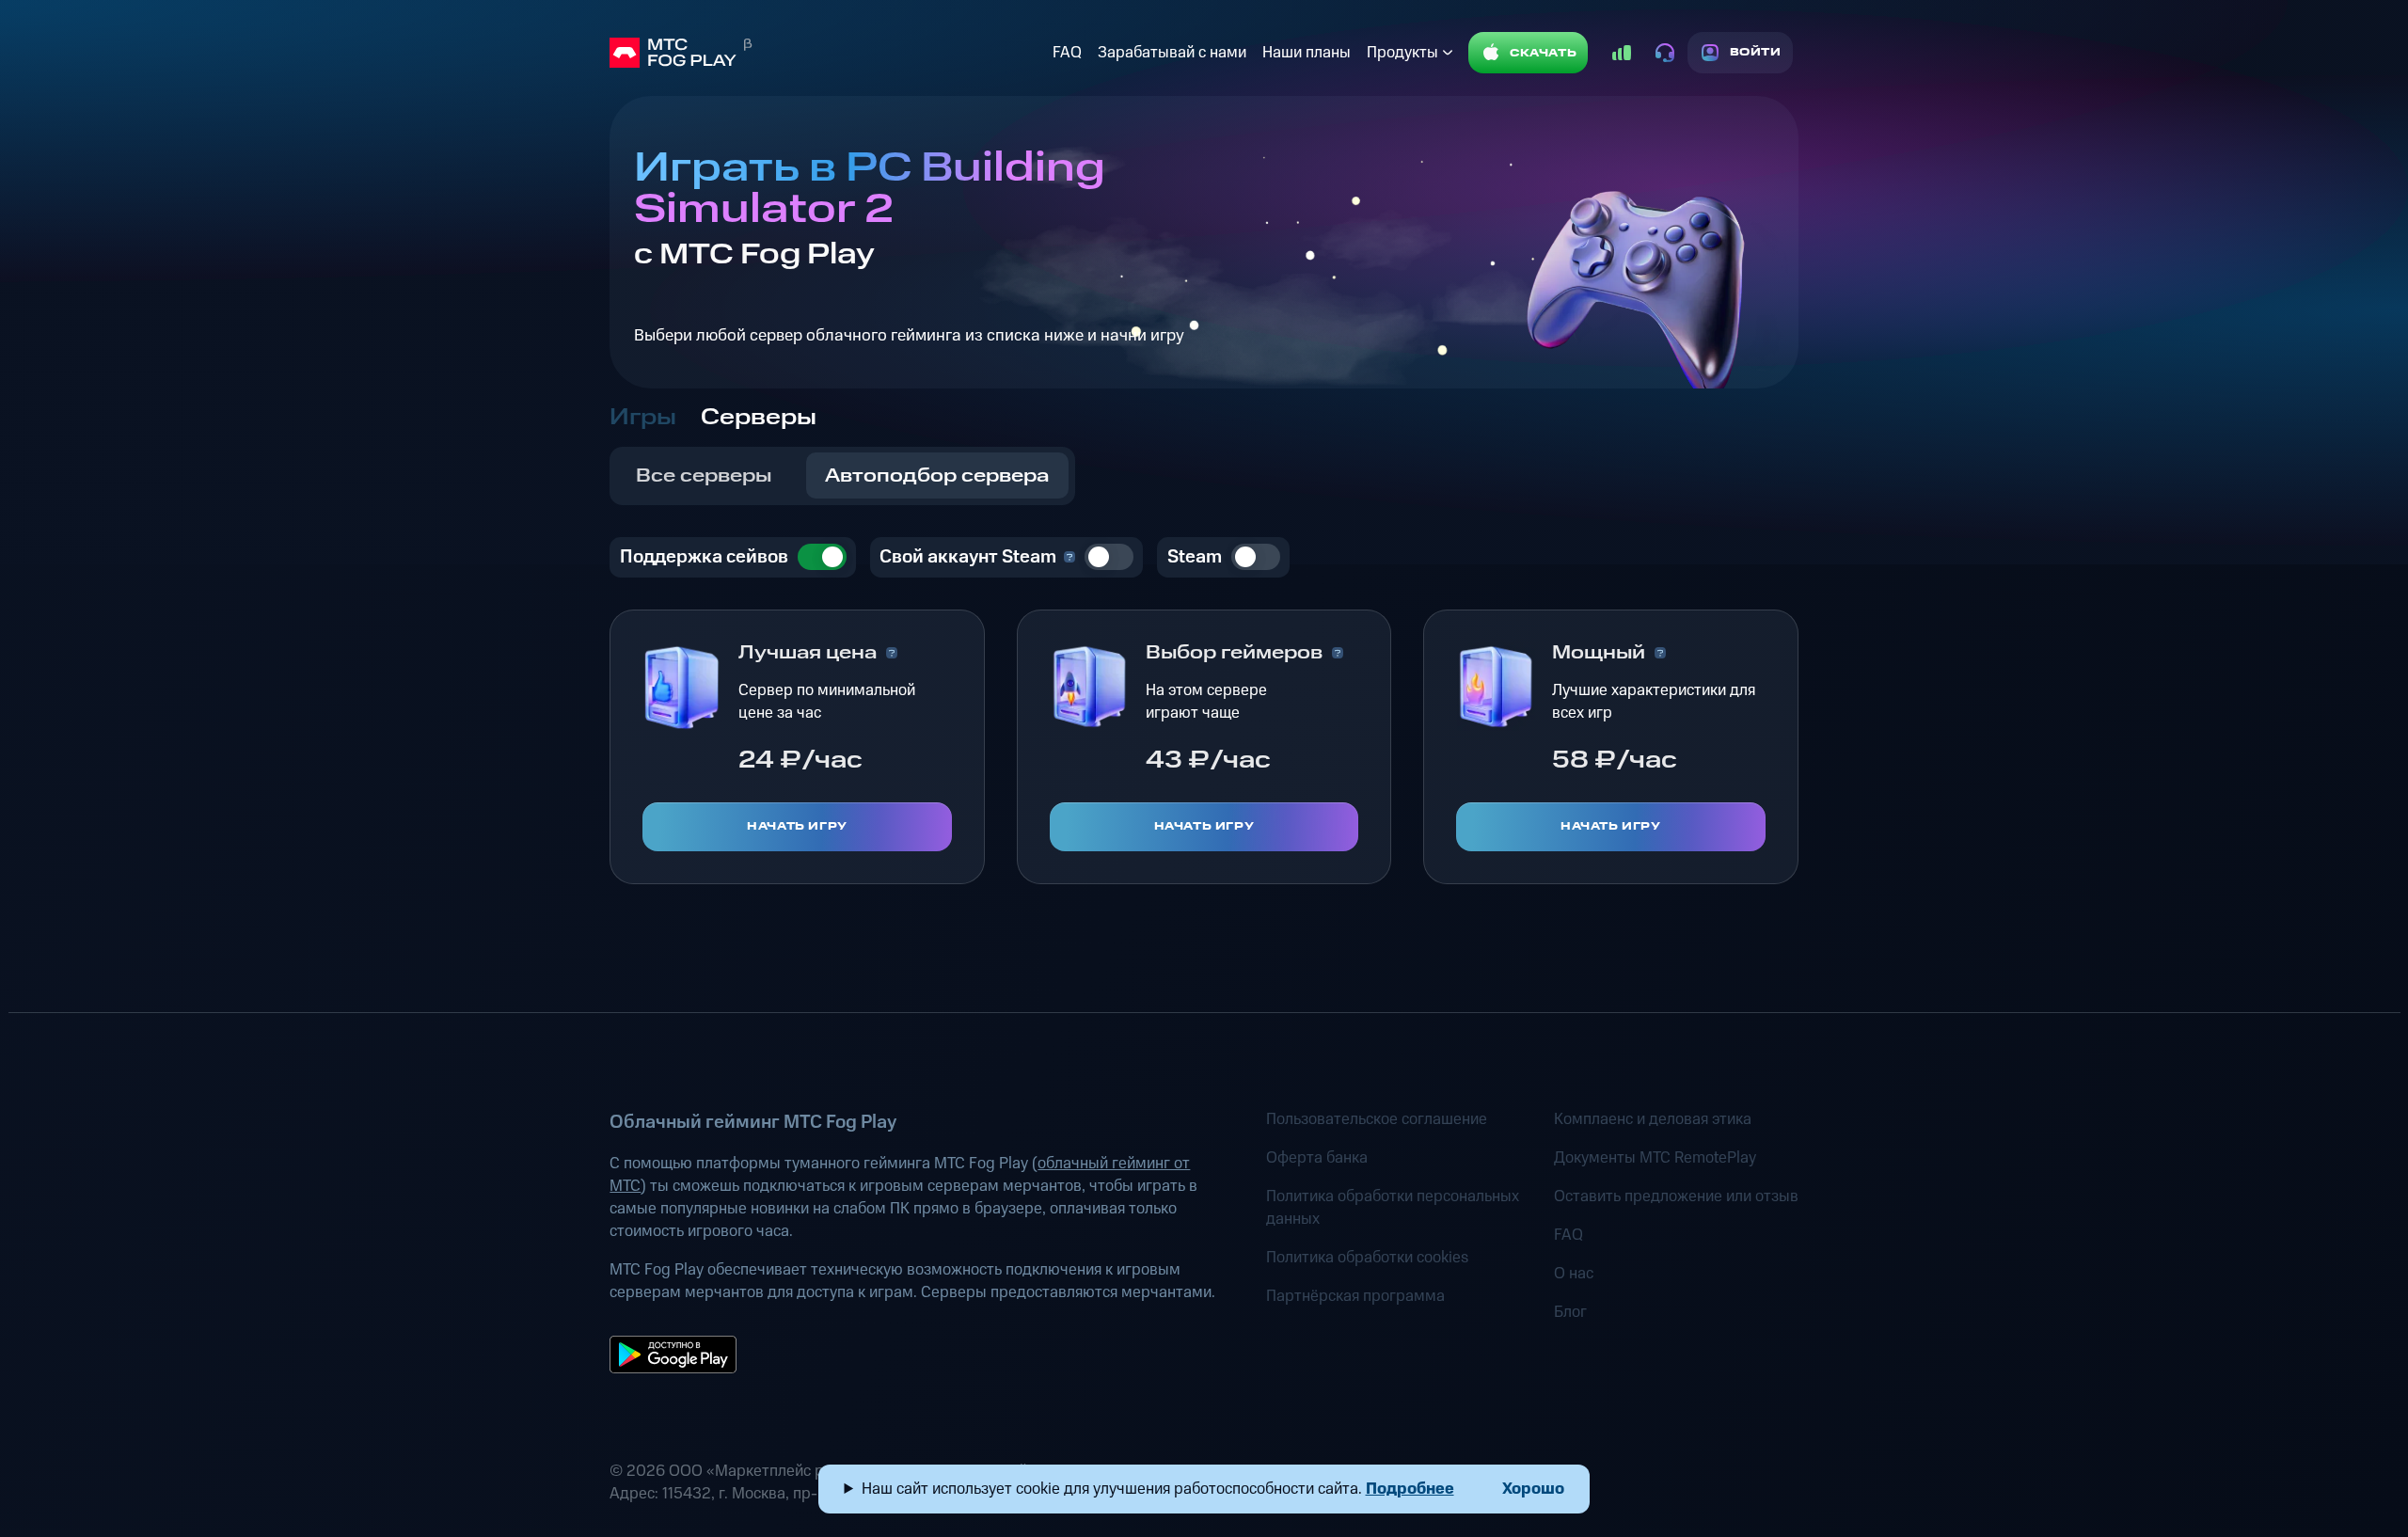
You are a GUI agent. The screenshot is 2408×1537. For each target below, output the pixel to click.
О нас (1574, 1274)
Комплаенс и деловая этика (1653, 1119)
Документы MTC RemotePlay (1655, 1158)
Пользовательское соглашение (1377, 1119)
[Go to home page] (827, 53)
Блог (1570, 1312)
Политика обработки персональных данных (1393, 1208)
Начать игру (797, 826)
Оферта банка (1317, 1158)
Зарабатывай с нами (1172, 53)
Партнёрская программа (1355, 1296)
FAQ (1067, 53)
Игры (643, 418)
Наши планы (1307, 53)
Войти (1756, 52)
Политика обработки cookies (1367, 1258)
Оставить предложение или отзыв (1676, 1196)
